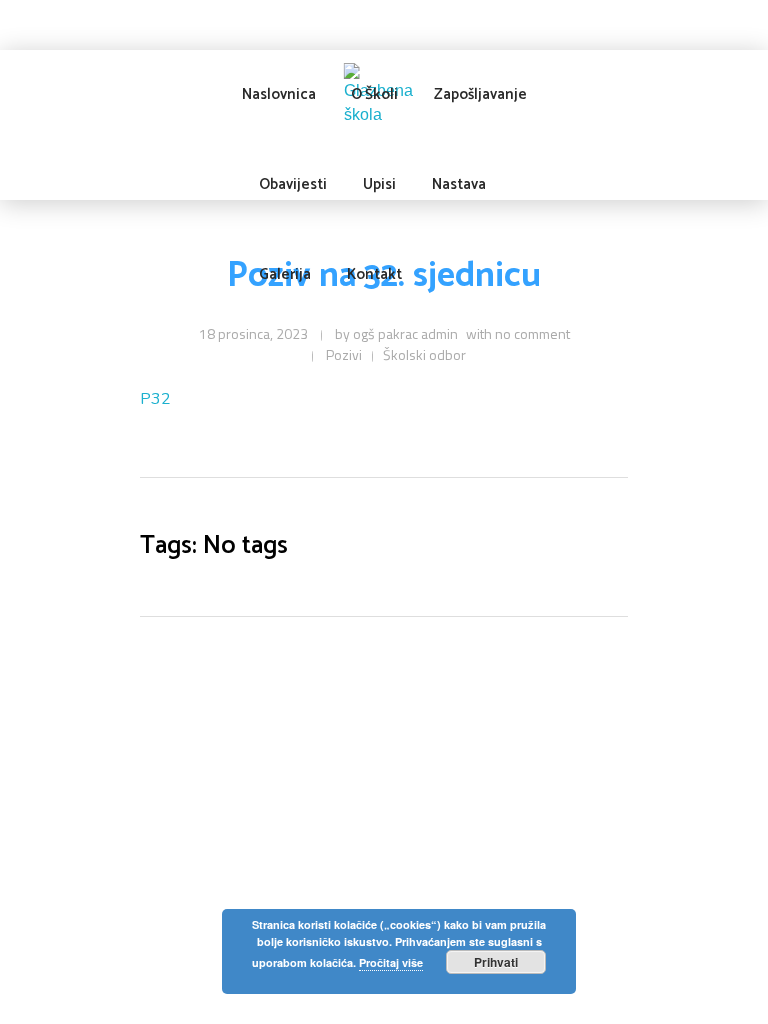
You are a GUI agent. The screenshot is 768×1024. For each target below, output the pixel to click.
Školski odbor (424, 354)
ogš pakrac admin (405, 333)
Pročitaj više (391, 962)
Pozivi (344, 354)
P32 (155, 399)
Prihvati (496, 962)
